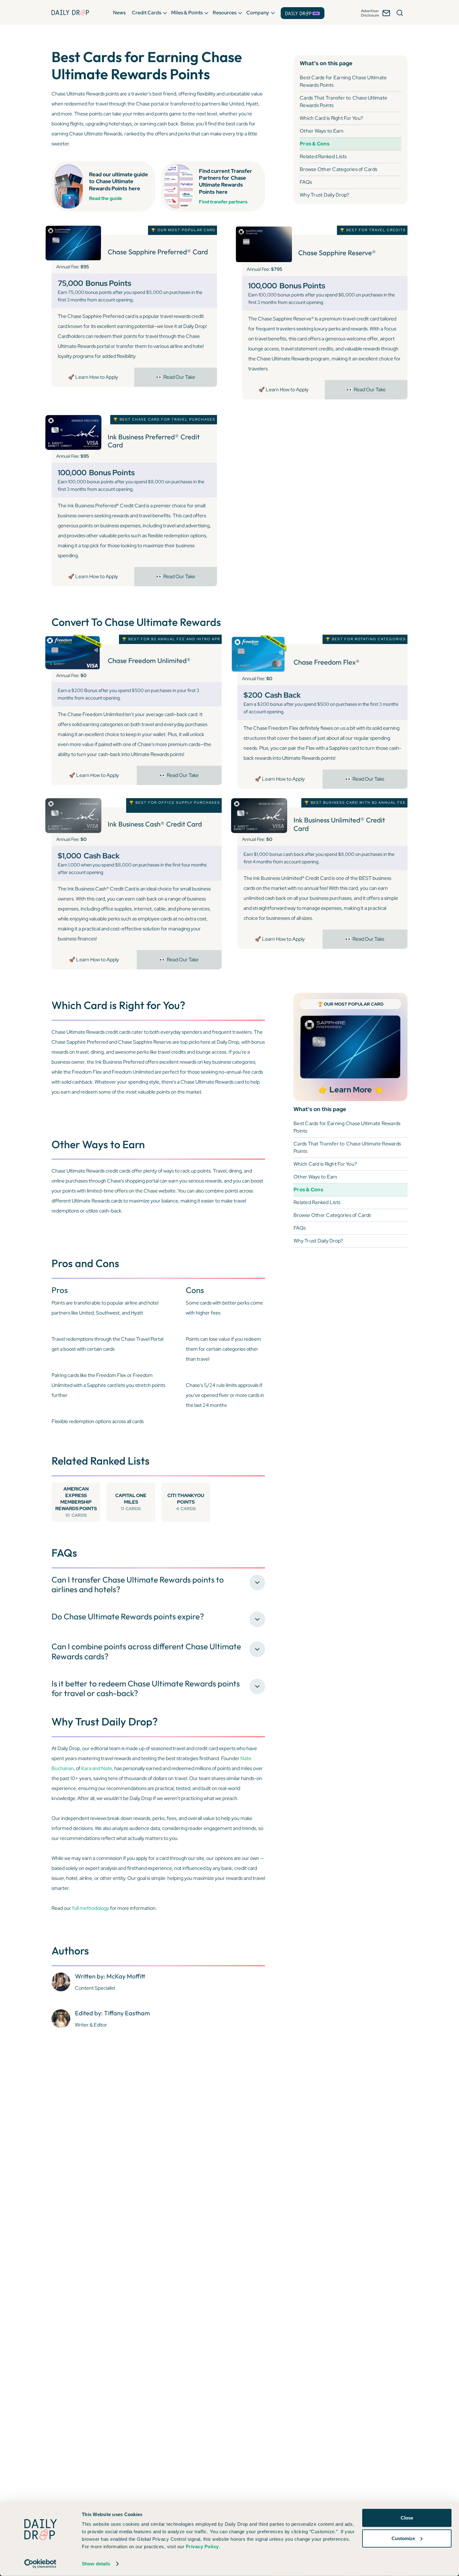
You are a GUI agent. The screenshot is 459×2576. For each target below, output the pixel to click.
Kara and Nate (97, 1768)
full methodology (91, 1908)
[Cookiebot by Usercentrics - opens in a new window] (40, 2564)
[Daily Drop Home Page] (70, 12)
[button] (119, 12)
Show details (96, 2564)
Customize (403, 2538)
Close (407, 2518)
